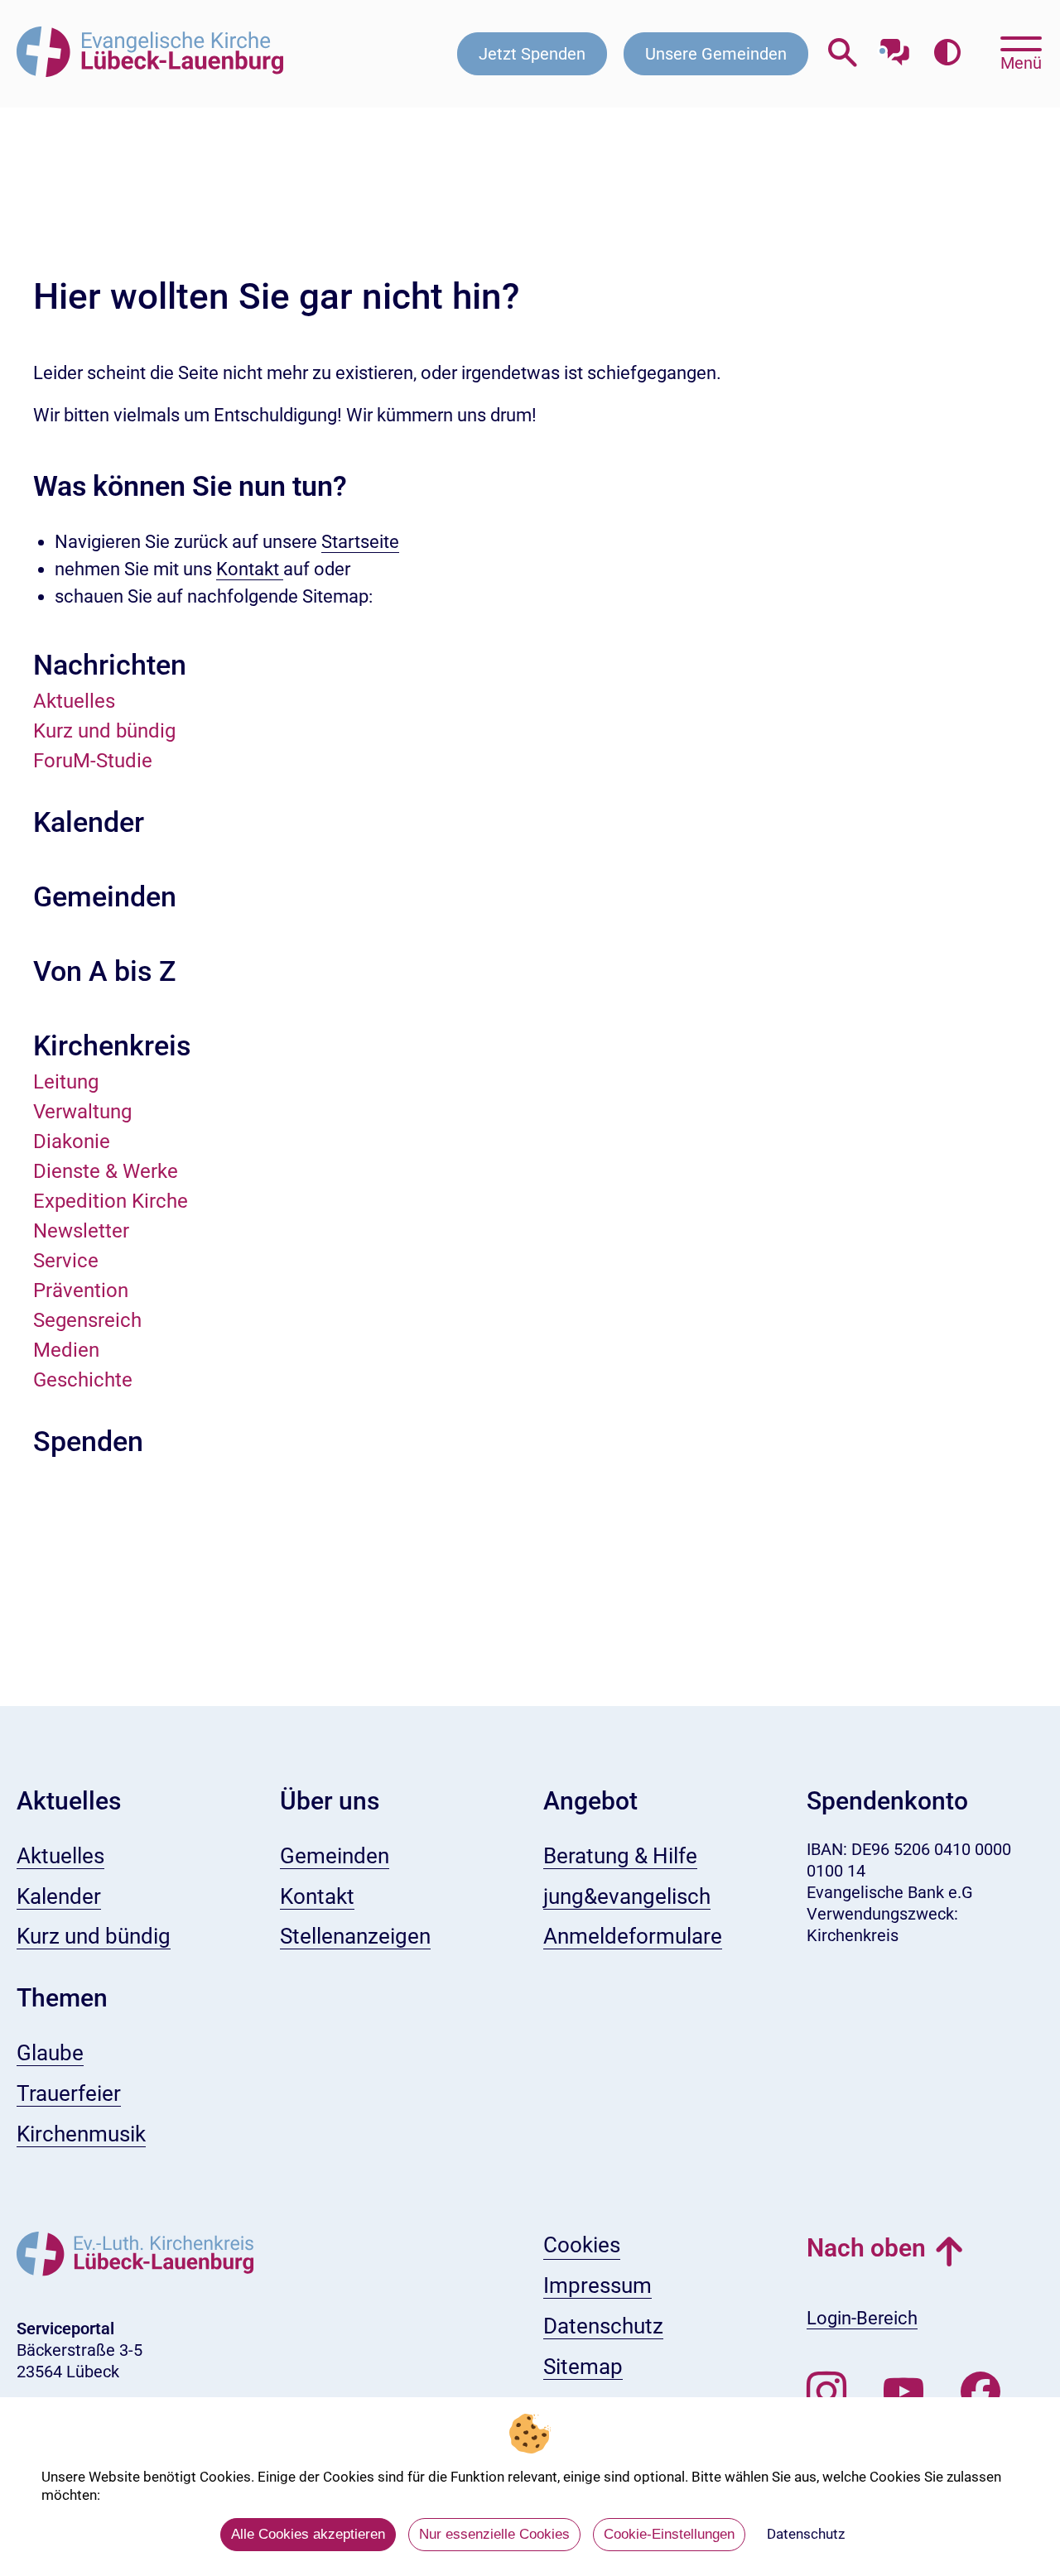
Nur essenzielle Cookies (494, 2534)
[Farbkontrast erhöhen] (947, 53)
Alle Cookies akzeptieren (308, 2534)
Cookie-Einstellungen (669, 2534)
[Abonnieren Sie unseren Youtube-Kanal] (903, 2392)
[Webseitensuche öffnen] (843, 53)
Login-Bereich (862, 2318)
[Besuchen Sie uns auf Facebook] (980, 2392)
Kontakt (250, 569)
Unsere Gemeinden (716, 54)
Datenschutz (806, 2534)
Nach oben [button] (866, 2248)
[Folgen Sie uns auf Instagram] (826, 2392)
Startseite (360, 542)
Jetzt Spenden (532, 54)
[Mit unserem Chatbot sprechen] (895, 48)
